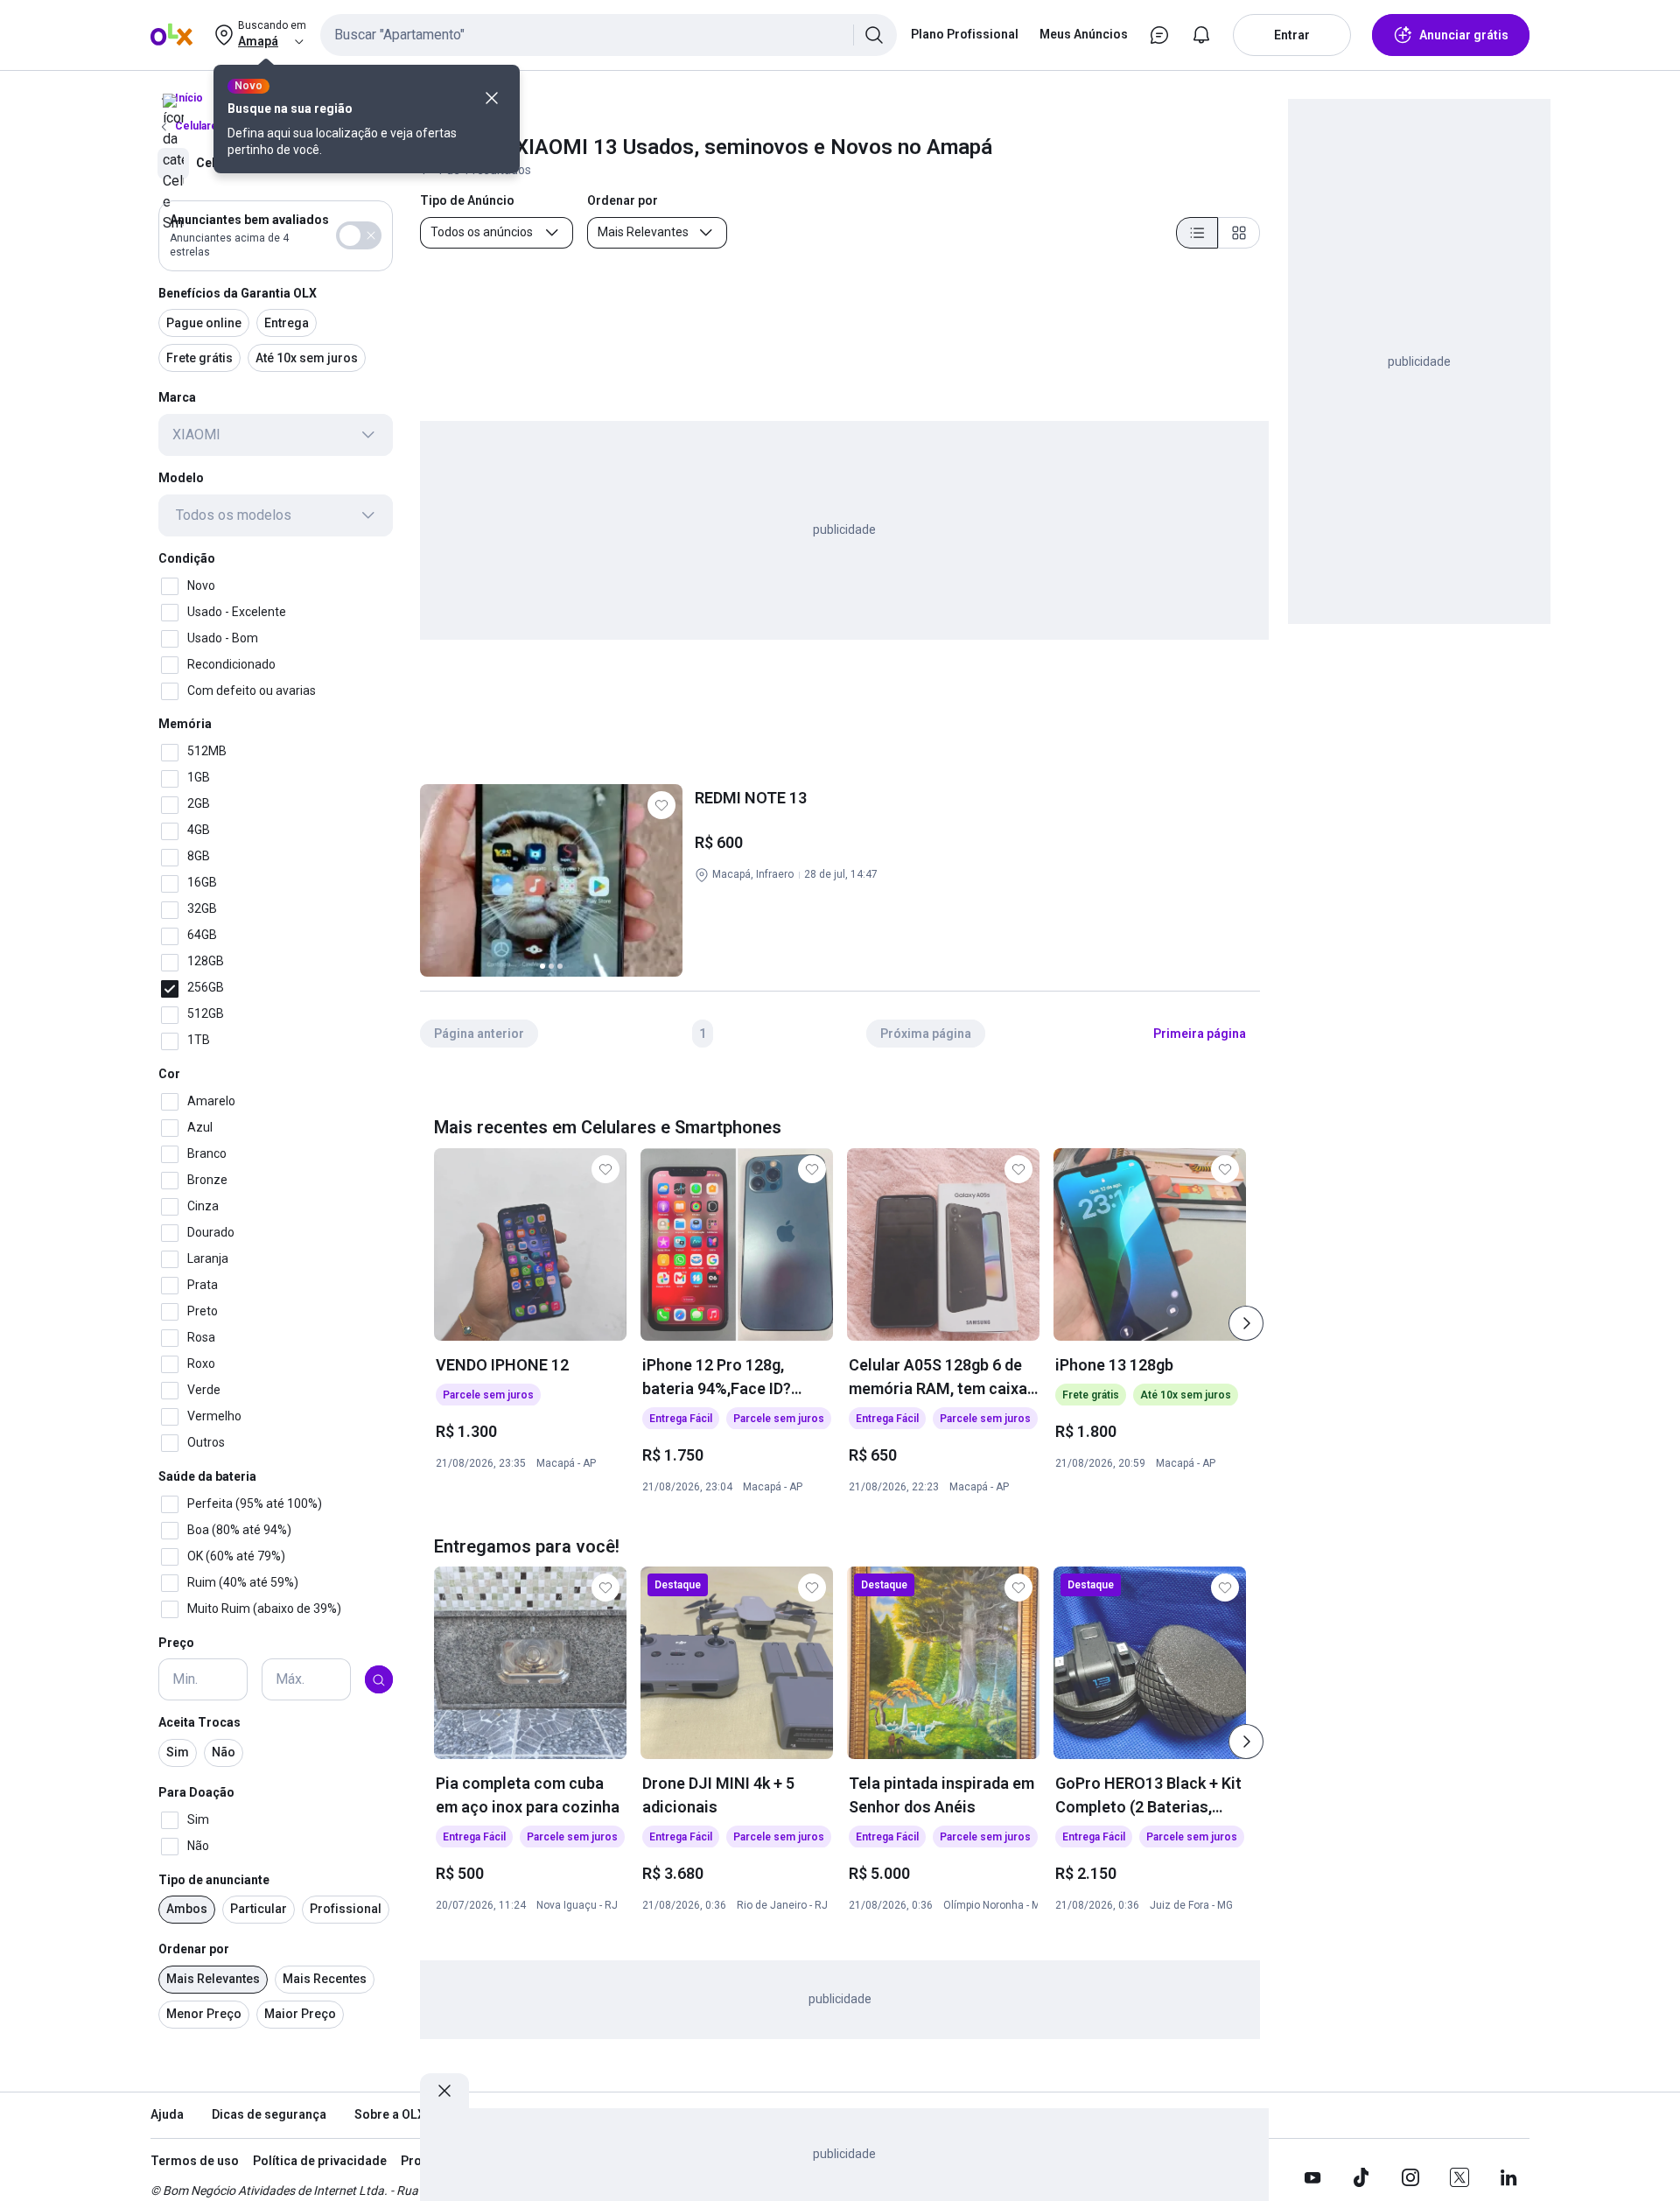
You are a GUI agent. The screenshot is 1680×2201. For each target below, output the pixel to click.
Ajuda (167, 2114)
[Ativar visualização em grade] (1239, 233)
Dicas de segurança (269, 2114)
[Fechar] (492, 98)
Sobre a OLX (390, 2114)
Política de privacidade (320, 2161)
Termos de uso (195, 2161)
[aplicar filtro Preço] (379, 1680)
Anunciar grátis (1464, 35)
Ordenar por (194, 1950)
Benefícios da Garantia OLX (238, 293)
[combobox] (609, 35)
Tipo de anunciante (214, 1880)
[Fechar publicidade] (444, 2091)
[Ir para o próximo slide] (1246, 1323)
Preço (176, 1643)
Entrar (1292, 35)
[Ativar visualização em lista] (1197, 233)
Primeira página (1200, 1034)
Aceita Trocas (199, 1723)
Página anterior (479, 1034)
